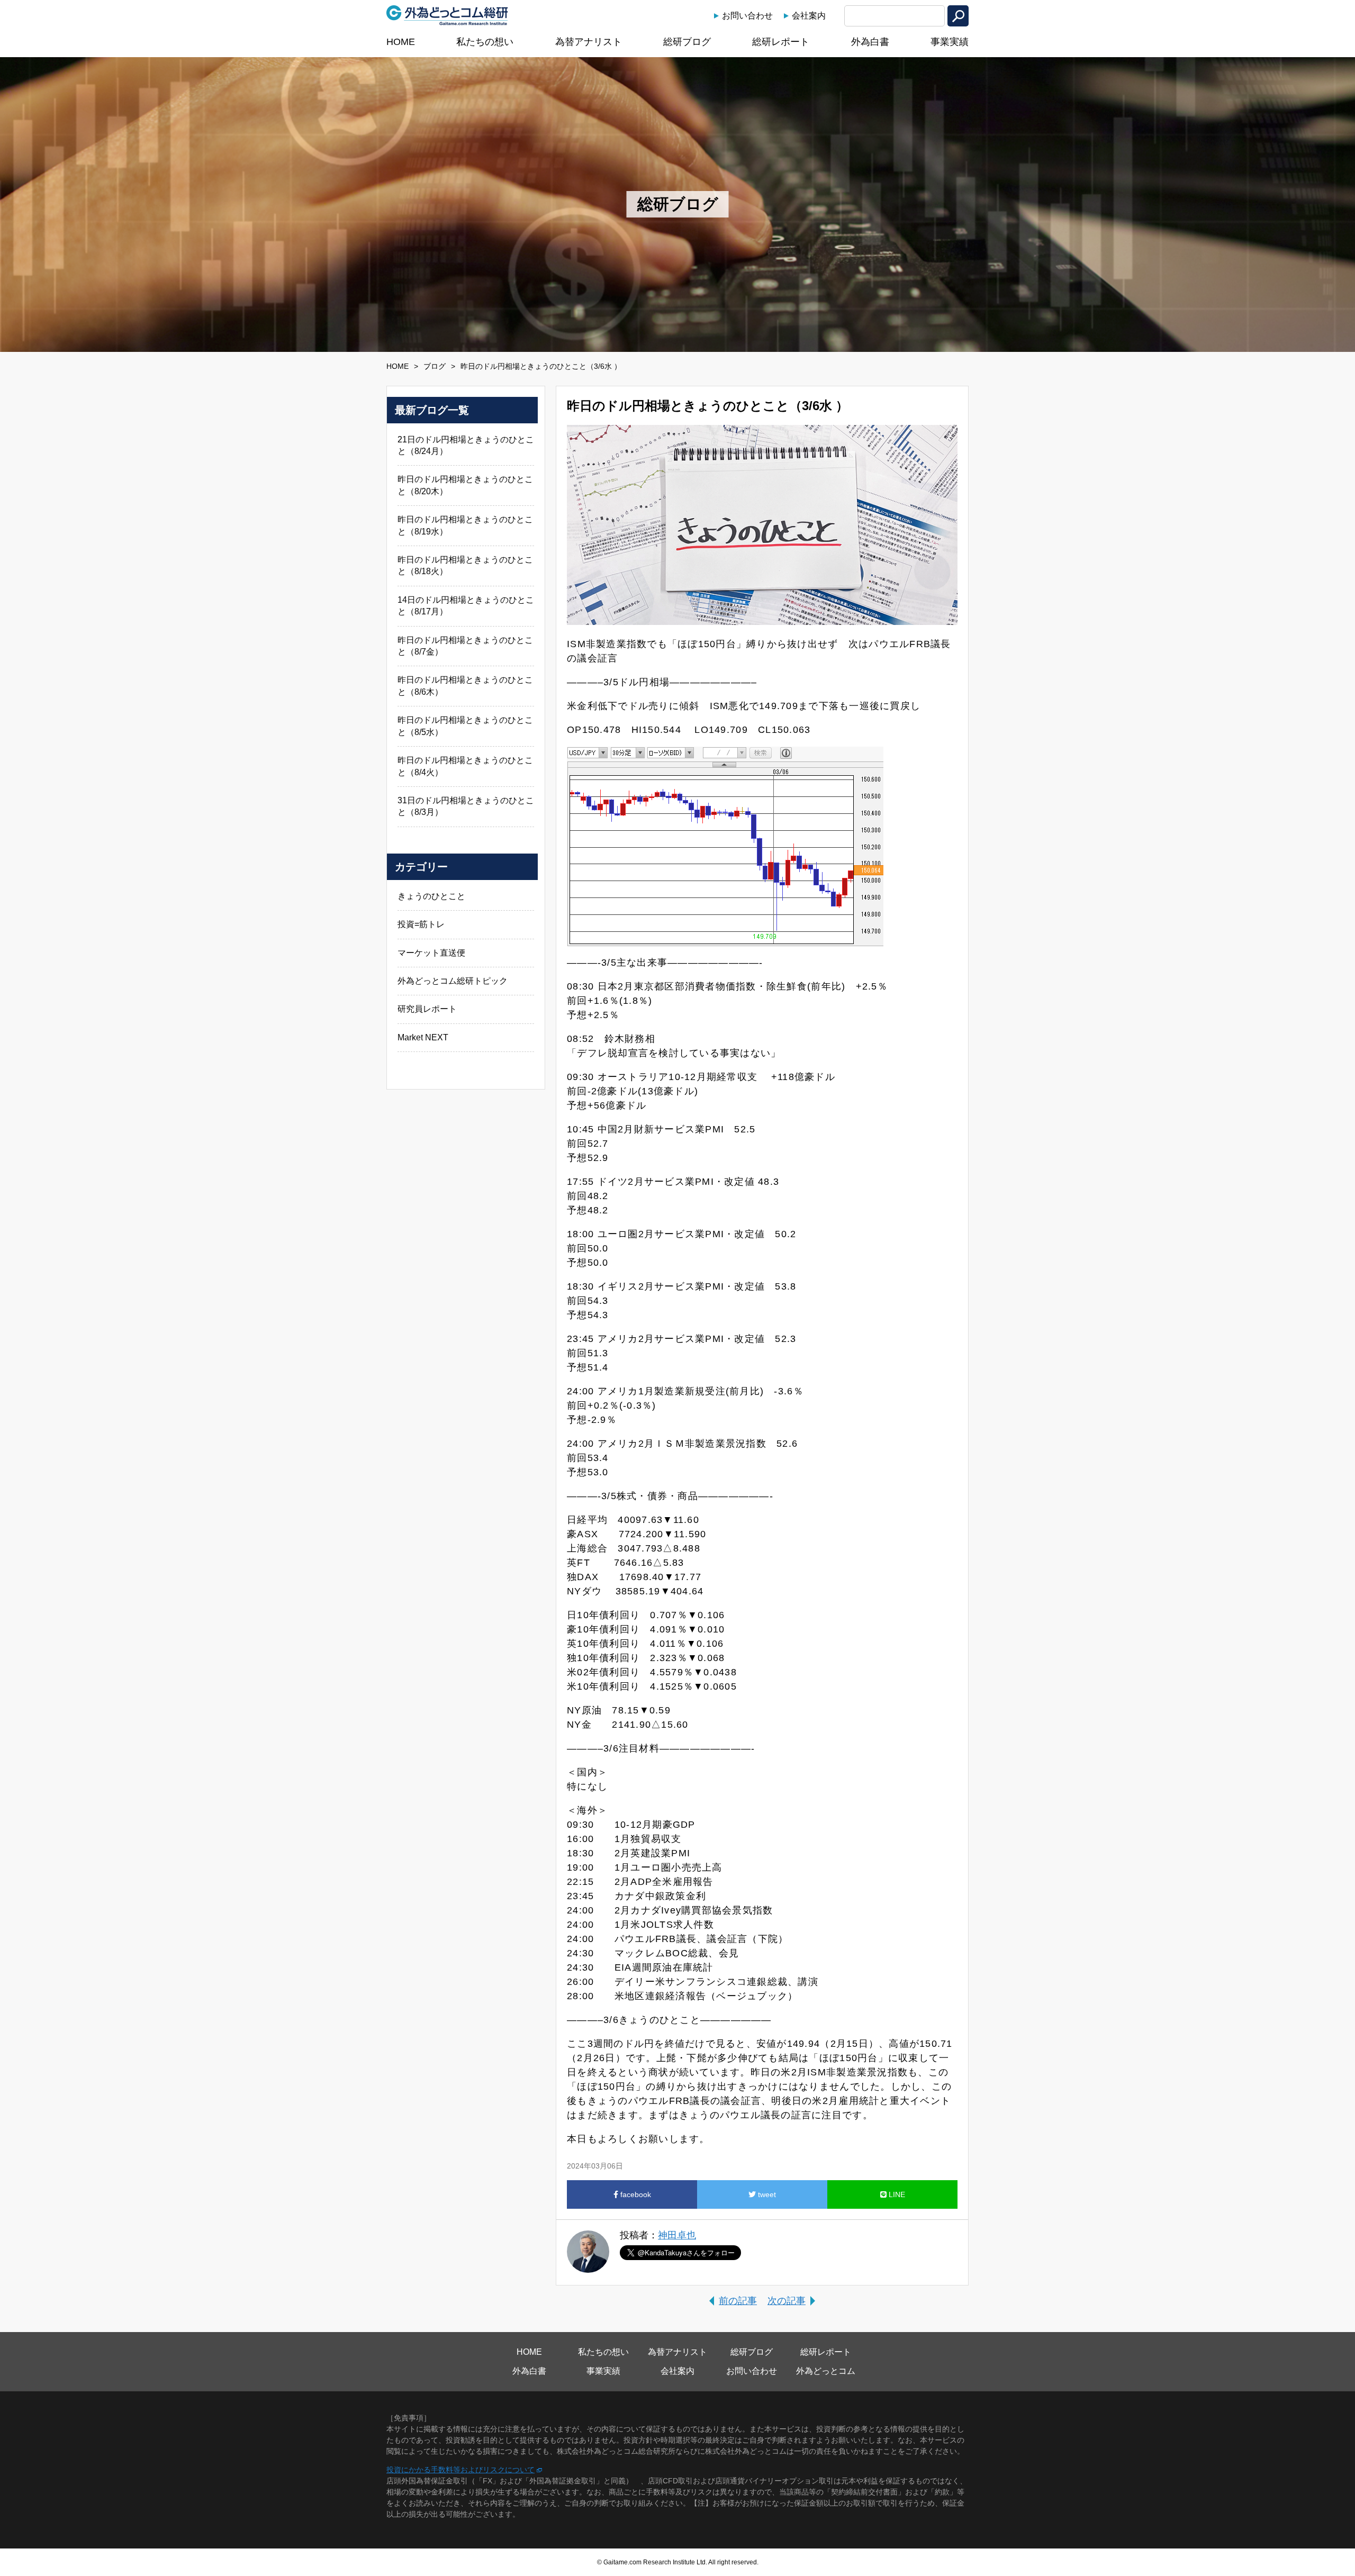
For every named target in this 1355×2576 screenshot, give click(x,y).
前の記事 (738, 2301)
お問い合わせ (747, 16)
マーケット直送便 (431, 953)
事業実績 (950, 42)
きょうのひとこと (431, 896)
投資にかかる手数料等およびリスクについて (460, 2470)
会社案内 (809, 16)
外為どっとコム (826, 2371)
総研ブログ (687, 42)
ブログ (435, 366)
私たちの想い (485, 42)
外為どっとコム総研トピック (453, 981)
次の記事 (787, 2301)
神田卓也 (677, 2235)
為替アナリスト (589, 42)
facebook (635, 2194)
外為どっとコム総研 (447, 15)
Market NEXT (423, 1037)
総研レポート (781, 42)
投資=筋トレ (421, 924)
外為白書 (870, 42)
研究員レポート (427, 1009)
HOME (401, 42)
